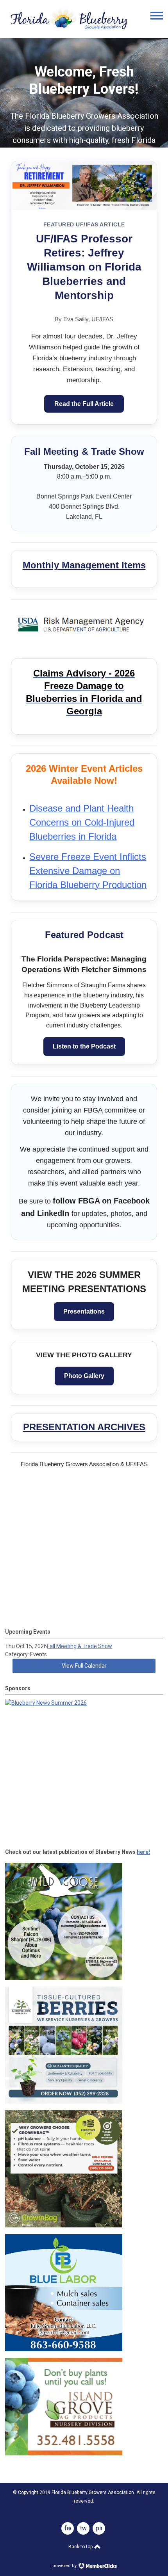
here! (143, 1852)
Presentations (84, 1311)
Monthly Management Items (84, 565)
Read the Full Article (84, 404)
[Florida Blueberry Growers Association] (68, 31)
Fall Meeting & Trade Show (80, 1646)
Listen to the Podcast (84, 1046)
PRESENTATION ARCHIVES (84, 1427)
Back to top (81, 2547)
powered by (65, 2566)
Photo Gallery (84, 1376)
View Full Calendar (84, 1666)
